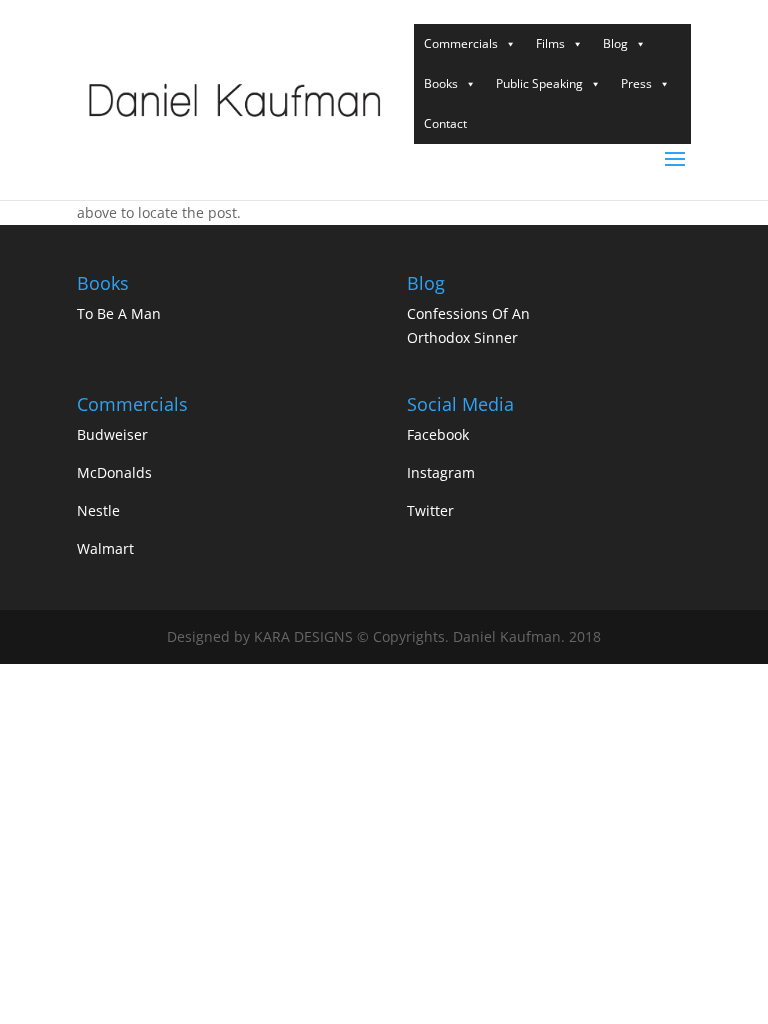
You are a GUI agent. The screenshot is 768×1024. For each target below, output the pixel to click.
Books (441, 83)
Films (550, 43)
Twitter (430, 510)
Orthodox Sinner (462, 337)
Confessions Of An (468, 313)
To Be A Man (119, 313)
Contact (445, 123)
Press (636, 83)
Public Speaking (539, 83)
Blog (615, 43)
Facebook (438, 434)
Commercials (461, 43)
